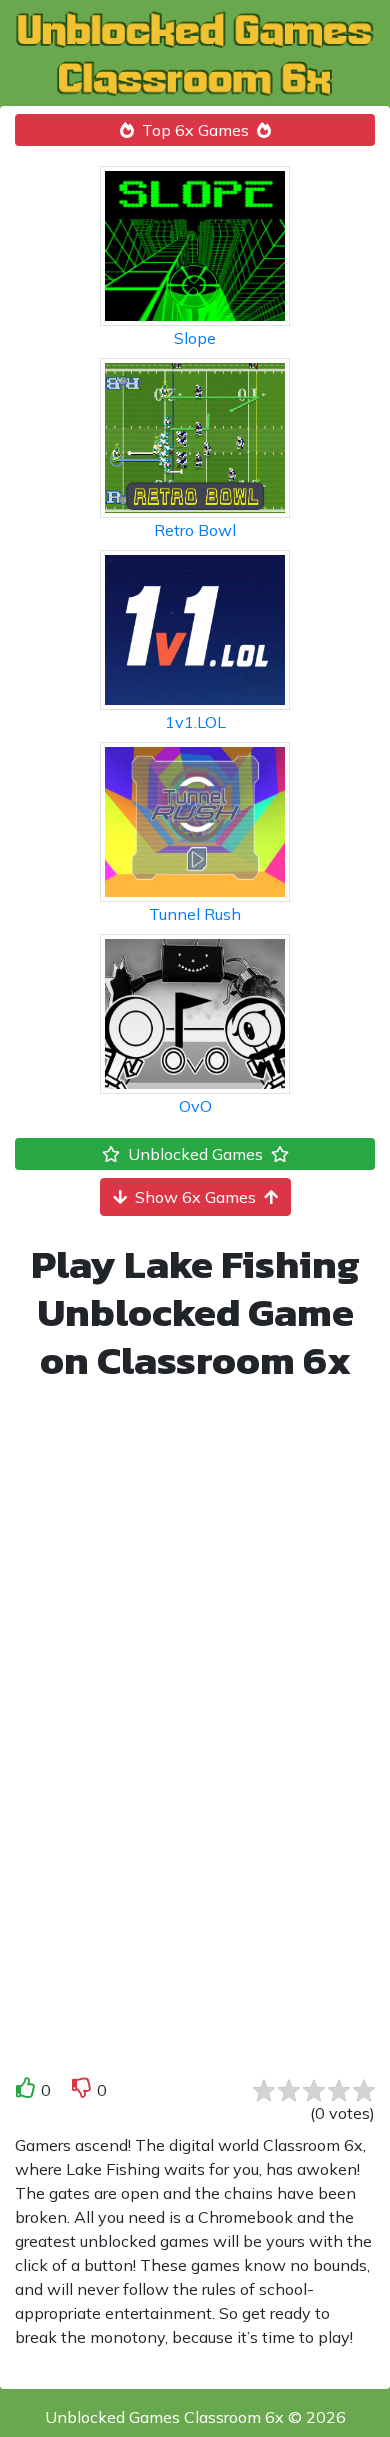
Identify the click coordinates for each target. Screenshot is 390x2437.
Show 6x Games (195, 1197)
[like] (26, 2091)
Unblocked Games (195, 1154)
